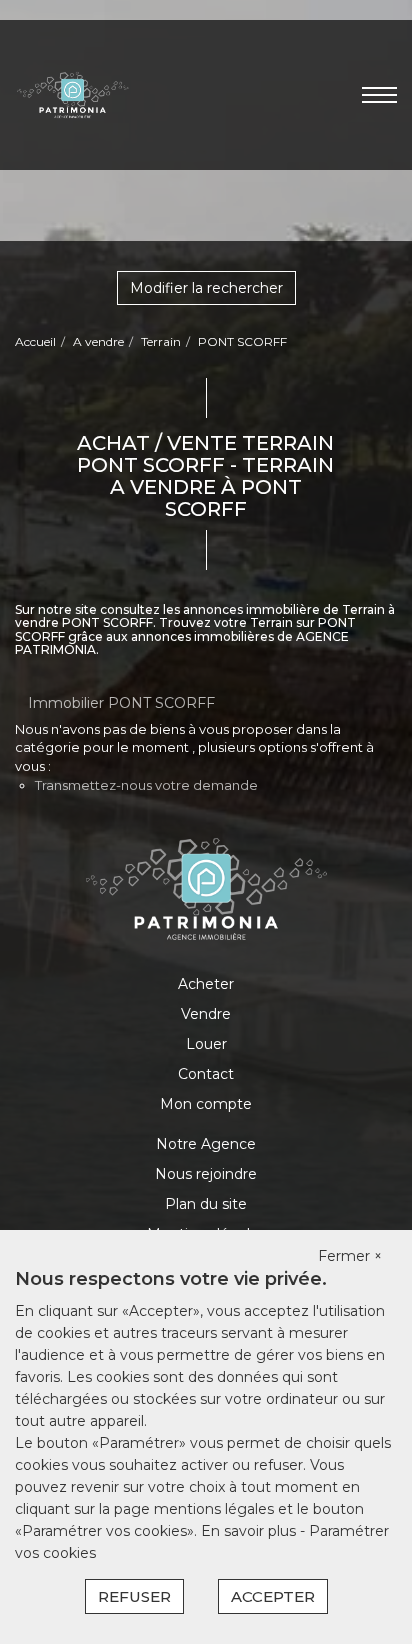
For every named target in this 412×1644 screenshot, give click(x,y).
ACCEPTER (273, 1596)
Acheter (206, 984)
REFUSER (134, 1596)
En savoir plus (250, 1531)
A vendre (98, 341)
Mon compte (206, 1104)
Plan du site (206, 1204)
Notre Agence (206, 1144)
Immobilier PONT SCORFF (121, 703)
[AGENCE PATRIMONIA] (72, 94)
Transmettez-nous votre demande (146, 785)
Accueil (35, 341)
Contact (206, 1074)
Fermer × (350, 1256)
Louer (206, 1044)
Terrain (161, 341)
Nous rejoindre (206, 1174)
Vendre (206, 1014)
